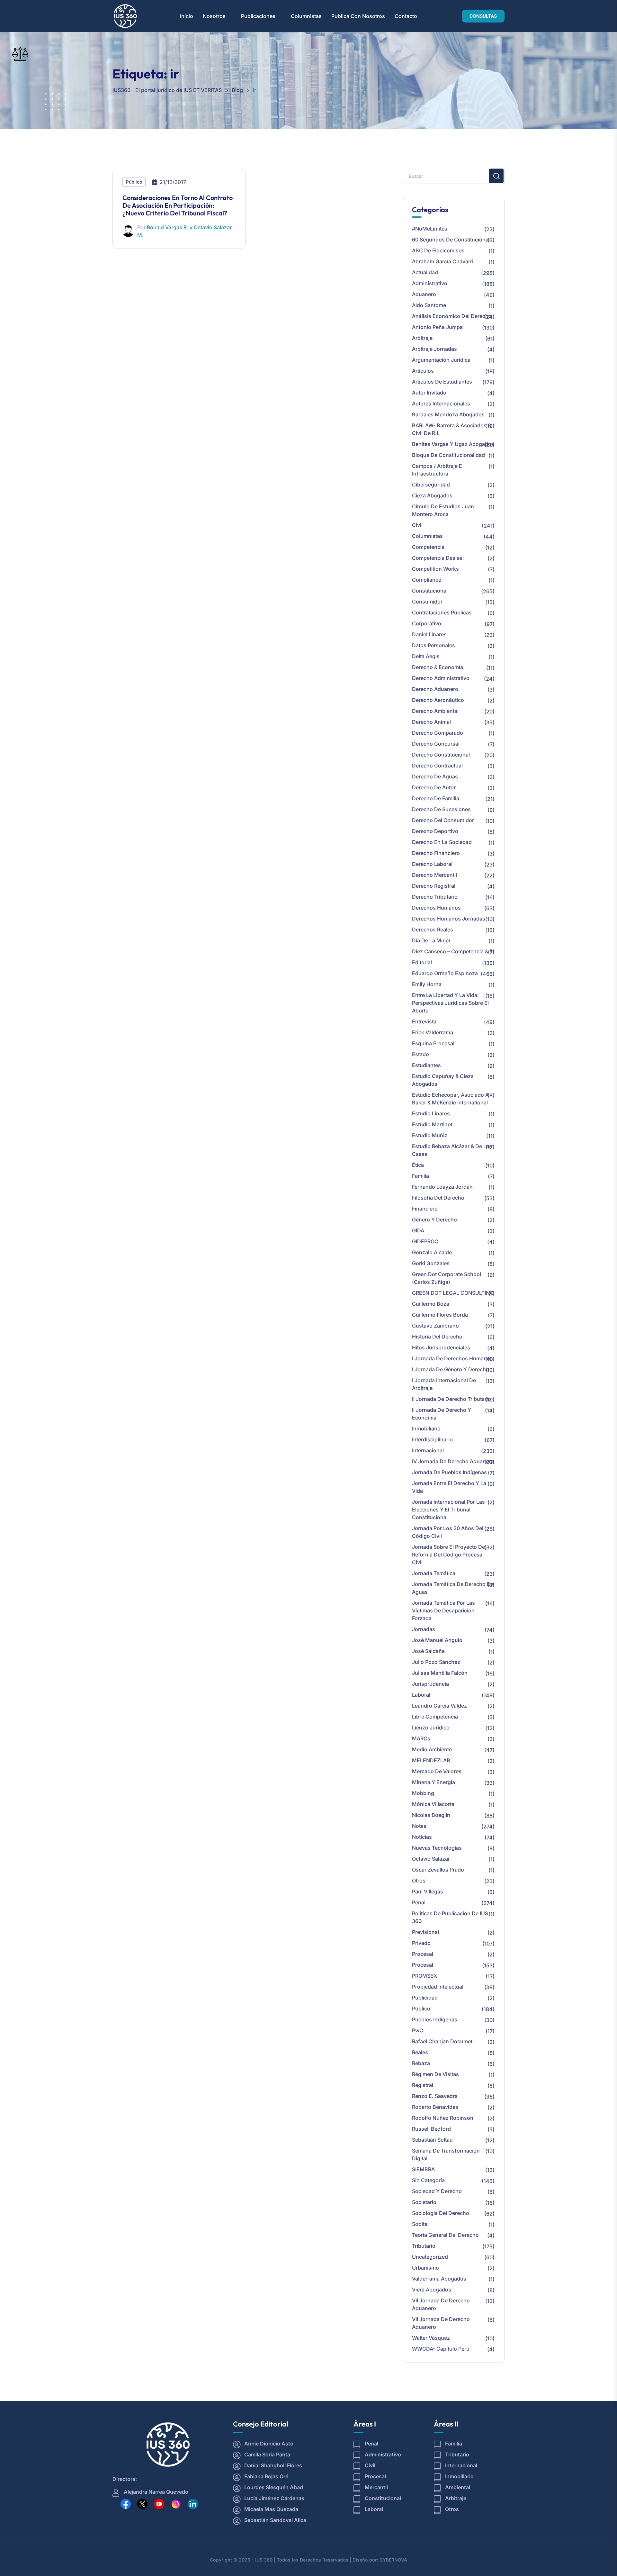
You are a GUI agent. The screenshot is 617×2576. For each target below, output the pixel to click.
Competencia (428, 547)
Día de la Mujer (431, 940)
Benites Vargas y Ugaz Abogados (453, 444)
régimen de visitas (435, 2074)
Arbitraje (422, 338)
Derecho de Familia (436, 798)
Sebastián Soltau (432, 2140)
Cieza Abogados (432, 495)
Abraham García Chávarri (443, 261)
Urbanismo (425, 2268)
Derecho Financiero (436, 853)
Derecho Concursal (436, 744)
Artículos (423, 371)
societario (424, 2202)
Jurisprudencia (430, 1684)
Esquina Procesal (433, 1043)
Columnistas (306, 16)
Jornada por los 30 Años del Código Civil (448, 1532)
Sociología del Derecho (441, 2213)
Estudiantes (426, 1065)
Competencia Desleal (438, 558)
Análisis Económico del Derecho (452, 316)
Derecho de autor (434, 787)
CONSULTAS (483, 16)
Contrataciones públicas (442, 612)
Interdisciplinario (432, 1439)
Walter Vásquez (431, 2338)
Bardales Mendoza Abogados (448, 414)
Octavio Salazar (431, 1859)
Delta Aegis (426, 656)
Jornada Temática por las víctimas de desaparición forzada (443, 1610)
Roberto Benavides (435, 2107)
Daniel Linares (429, 634)
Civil (417, 525)
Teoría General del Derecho (445, 2235)
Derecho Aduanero (435, 689)
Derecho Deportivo (435, 831)
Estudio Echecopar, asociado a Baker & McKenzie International (450, 1099)
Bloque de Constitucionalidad (448, 455)
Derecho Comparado (438, 733)
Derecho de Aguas (435, 776)
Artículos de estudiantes (442, 382)
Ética (418, 1165)
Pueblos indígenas (435, 2019)
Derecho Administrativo (441, 678)
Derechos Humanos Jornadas (449, 919)
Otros (419, 1881)
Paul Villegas (428, 1891)
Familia (420, 1176)
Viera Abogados (432, 2290)
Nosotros (214, 16)
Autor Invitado (429, 393)
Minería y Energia (434, 1782)
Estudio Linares (431, 1113)
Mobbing (423, 1793)
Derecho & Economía (438, 667)
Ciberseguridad (431, 485)
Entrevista (424, 1021)
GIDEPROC (425, 1241)
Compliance (427, 580)
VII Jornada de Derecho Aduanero (441, 2304)
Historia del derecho (437, 1337)
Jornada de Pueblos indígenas (449, 1472)
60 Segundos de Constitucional (451, 240)
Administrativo (430, 283)
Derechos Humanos (436, 908)
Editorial (422, 962)
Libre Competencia (435, 1717)
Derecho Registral (434, 886)
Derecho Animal (431, 722)
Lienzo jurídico (431, 1728)
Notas (419, 1826)
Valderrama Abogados (439, 2279)
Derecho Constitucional (441, 755)
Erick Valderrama (433, 1032)
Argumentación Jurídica (441, 360)
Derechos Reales (433, 930)
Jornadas (424, 1629)
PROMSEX (425, 1976)
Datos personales (434, 645)
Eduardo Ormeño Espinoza (445, 973)
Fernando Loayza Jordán (442, 1187)
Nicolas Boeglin (431, 1815)
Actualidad (425, 272)
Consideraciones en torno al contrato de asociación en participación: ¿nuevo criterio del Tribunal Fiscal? (178, 205)
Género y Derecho (434, 1220)
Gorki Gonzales (431, 1263)
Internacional (428, 1450)
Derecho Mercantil (434, 875)
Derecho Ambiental (435, 711)
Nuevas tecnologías (437, 1848)
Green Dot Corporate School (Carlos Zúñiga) (447, 1278)
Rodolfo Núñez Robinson (443, 2118)
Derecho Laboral (432, 864)
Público (134, 182)
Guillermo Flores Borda (440, 1315)
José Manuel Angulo (437, 1640)
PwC (418, 2030)
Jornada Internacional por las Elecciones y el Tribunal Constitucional (448, 1510)
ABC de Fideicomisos (438, 250)
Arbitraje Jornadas (434, 349)
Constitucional (430, 591)
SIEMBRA (423, 2169)
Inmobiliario (426, 1429)
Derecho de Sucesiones (441, 809)
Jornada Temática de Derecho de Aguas (453, 1588)
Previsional (425, 1932)
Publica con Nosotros (358, 16)
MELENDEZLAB (431, 1760)
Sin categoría (428, 2180)
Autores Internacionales (441, 404)
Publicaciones (258, 16)
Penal (419, 1902)
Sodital (420, 2224)
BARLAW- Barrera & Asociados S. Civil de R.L (452, 429)
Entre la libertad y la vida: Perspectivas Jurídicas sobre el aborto (450, 1003)
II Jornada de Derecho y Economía (442, 1414)
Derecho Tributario (435, 897)
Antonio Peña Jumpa (437, 327)
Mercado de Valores (437, 1771)
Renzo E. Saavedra (435, 2096)
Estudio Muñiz (430, 1135)
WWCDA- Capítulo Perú (441, 2349)
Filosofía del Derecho (438, 1198)
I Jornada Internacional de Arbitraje (444, 1384)
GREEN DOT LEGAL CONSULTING (453, 1293)
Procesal (423, 1954)
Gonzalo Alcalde (432, 1252)
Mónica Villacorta (433, 1804)
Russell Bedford (431, 2129)
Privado (421, 1943)
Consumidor (427, 602)
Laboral (421, 1695)
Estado (420, 1054)
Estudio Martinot (432, 1124)
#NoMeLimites (430, 229)
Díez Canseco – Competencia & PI (453, 951)
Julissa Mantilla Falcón (440, 1673)
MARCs (421, 1738)
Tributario (424, 2246)
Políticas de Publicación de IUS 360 (450, 1917)
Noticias (422, 1837)
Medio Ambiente (432, 1749)
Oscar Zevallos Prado (438, 1870)
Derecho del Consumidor (443, 820)
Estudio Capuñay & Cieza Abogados (443, 1080)
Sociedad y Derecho (437, 2191)
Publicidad (425, 1998)
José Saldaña (428, 1651)
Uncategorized (430, 2257)
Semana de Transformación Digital (446, 2154)
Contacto (406, 16)
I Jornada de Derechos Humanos (452, 1358)
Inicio (187, 16)
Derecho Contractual (437, 766)
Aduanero (424, 294)
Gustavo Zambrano (435, 1326)
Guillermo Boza (431, 1304)
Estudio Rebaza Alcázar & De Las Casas (452, 1150)
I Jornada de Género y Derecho (451, 1369)
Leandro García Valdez (439, 1706)
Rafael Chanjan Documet (442, 2041)
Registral (423, 2085)
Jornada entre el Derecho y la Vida (449, 1487)
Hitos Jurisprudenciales (441, 1347)
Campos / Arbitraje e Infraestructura (437, 470)
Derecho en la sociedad (442, 842)
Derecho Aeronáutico (438, 700)
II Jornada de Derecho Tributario (452, 1399)
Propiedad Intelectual (438, 1987)
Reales (420, 2052)
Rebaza (421, 2063)
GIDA (418, 1230)
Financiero (425, 1209)
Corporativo (427, 623)
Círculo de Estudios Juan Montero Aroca (443, 510)
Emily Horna (427, 984)
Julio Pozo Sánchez (436, 1662)
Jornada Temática (434, 1573)
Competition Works (435, 569)
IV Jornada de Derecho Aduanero (453, 1461)
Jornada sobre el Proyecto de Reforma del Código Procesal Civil (448, 1555)
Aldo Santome (429, 305)
